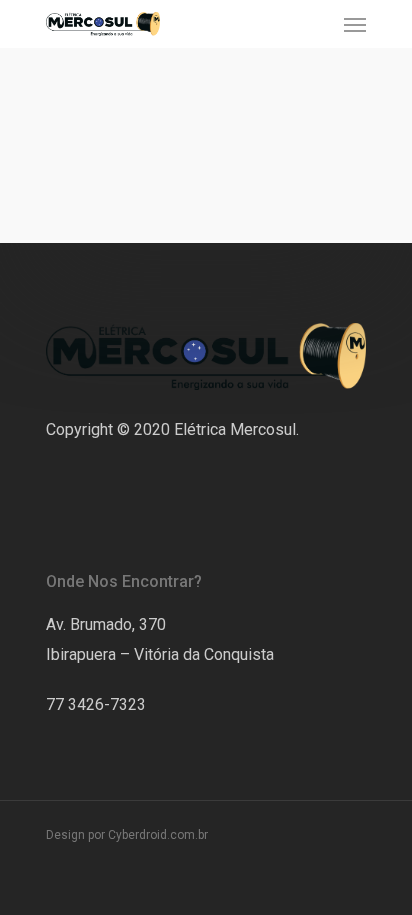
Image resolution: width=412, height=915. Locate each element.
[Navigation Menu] (355, 24)
